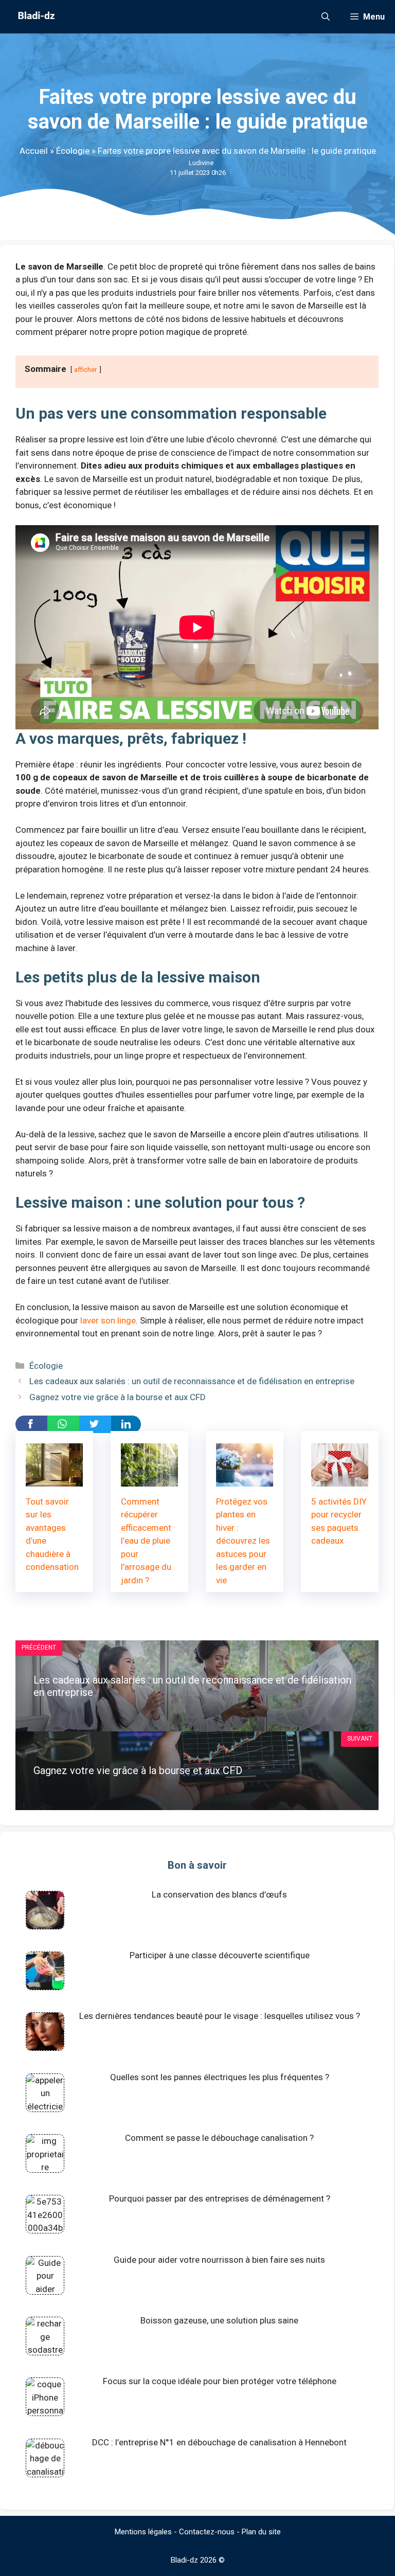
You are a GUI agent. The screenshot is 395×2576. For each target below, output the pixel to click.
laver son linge (108, 1320)
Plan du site (261, 2532)
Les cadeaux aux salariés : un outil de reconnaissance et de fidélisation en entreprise (192, 1381)
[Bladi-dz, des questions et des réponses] (35, 17)
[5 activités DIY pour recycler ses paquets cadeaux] (340, 1479)
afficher (86, 369)
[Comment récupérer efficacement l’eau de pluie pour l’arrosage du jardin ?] (149, 1479)
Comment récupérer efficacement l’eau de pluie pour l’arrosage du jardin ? (146, 1541)
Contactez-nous (207, 2532)
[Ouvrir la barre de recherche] (326, 17)
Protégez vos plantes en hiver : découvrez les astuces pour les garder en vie (243, 1541)
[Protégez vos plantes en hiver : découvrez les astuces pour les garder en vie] (245, 1479)
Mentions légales (143, 2532)
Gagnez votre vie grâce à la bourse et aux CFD (118, 1397)
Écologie (73, 151)
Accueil (34, 151)
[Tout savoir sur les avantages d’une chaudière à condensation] (54, 1479)
